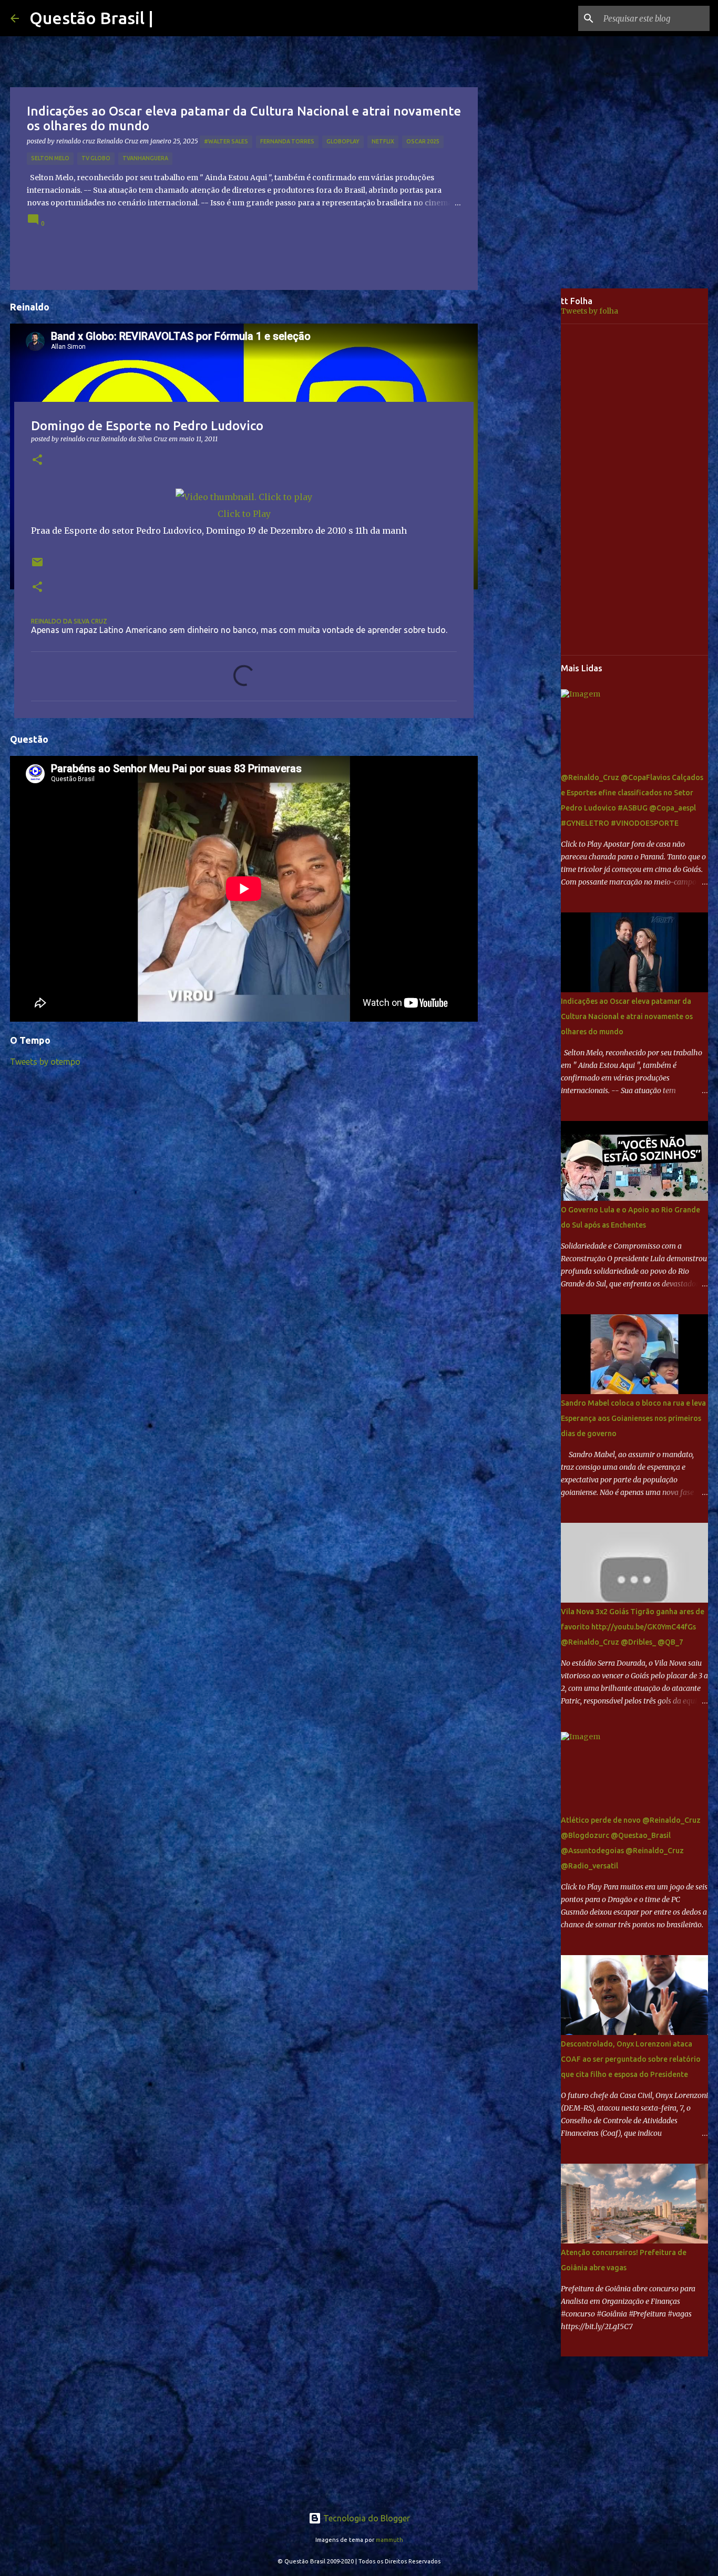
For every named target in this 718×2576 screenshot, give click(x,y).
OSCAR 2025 (423, 141)
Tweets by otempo (45, 1062)
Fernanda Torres (287, 141)
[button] (37, 460)
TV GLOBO (96, 158)
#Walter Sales (226, 141)
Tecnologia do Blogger (366, 2518)
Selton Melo (50, 158)
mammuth (389, 2540)
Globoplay (343, 141)
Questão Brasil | (91, 18)
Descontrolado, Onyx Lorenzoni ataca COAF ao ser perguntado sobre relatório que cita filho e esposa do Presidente (631, 2059)
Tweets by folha (589, 311)
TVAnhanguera (145, 158)
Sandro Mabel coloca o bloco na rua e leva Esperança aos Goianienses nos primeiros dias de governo (633, 1418)
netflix (383, 141)
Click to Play (244, 514)
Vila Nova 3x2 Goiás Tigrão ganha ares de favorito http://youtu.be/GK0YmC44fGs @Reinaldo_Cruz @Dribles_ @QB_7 (633, 1627)
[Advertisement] (527, 454)
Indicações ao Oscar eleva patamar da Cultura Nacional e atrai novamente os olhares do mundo (627, 1016)
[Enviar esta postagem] (37, 566)
